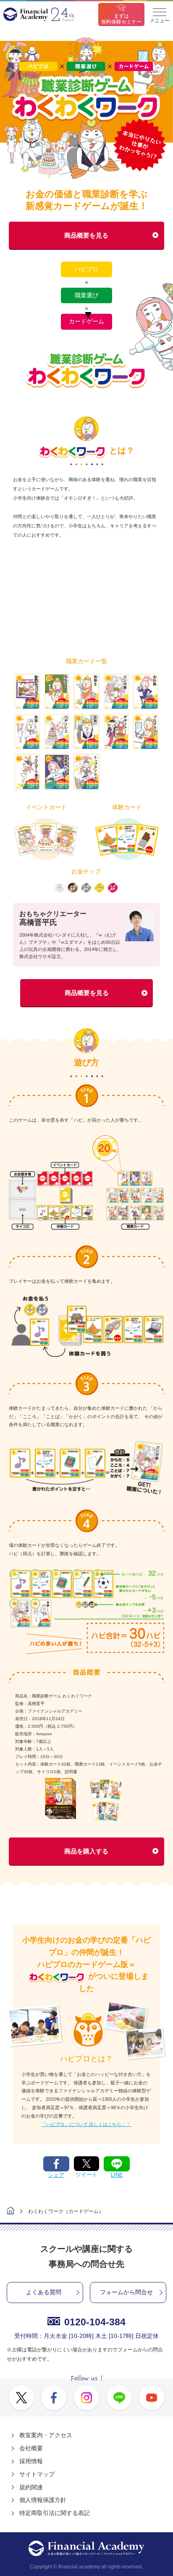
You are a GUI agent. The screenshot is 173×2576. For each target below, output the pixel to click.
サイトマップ (37, 2474)
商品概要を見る (86, 235)
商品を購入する (86, 1851)
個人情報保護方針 (43, 2500)
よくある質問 (44, 2292)
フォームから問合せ (126, 2292)
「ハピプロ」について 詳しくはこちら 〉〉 (87, 2124)
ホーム (10, 2212)
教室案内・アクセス (46, 2435)
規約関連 (31, 2487)
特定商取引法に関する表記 (55, 2513)
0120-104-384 (95, 2322)
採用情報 (31, 2461)
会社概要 (31, 2448)
